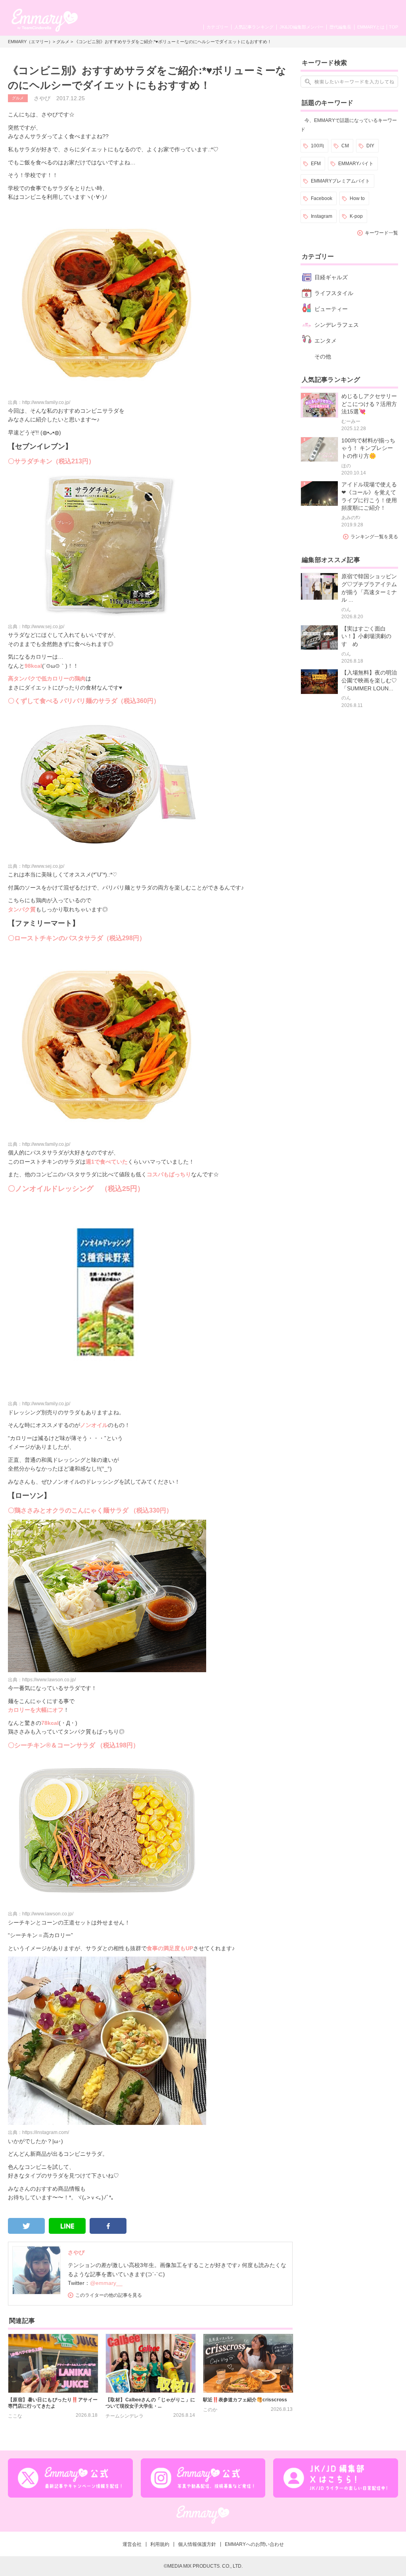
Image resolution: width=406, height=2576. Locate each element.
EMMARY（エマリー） (30, 42)
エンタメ (326, 341)
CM (345, 146)
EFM (316, 164)
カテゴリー (217, 27)
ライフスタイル (334, 293)
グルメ (63, 42)
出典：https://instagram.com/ (38, 2132)
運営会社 (132, 2544)
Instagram (322, 216)
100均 (317, 146)
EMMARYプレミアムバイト (340, 181)
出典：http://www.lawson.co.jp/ (41, 1914)
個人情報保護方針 (197, 2544)
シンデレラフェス (337, 325)
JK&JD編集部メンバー (302, 27)
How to (357, 198)
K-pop (356, 216)
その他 (323, 356)
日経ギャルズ (331, 277)
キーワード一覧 (381, 233)
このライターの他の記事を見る (109, 2295)
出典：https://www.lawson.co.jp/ (42, 1680)
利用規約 (160, 2544)
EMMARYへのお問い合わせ (254, 2544)
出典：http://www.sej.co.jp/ (36, 627)
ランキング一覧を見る (374, 537)
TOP (394, 27)
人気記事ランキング (254, 27)
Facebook (322, 198)
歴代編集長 (340, 27)
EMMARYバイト (356, 164)
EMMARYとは (371, 27)
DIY (370, 146)
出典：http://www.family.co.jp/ (39, 402)
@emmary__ (106, 2283)
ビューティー (331, 309)
